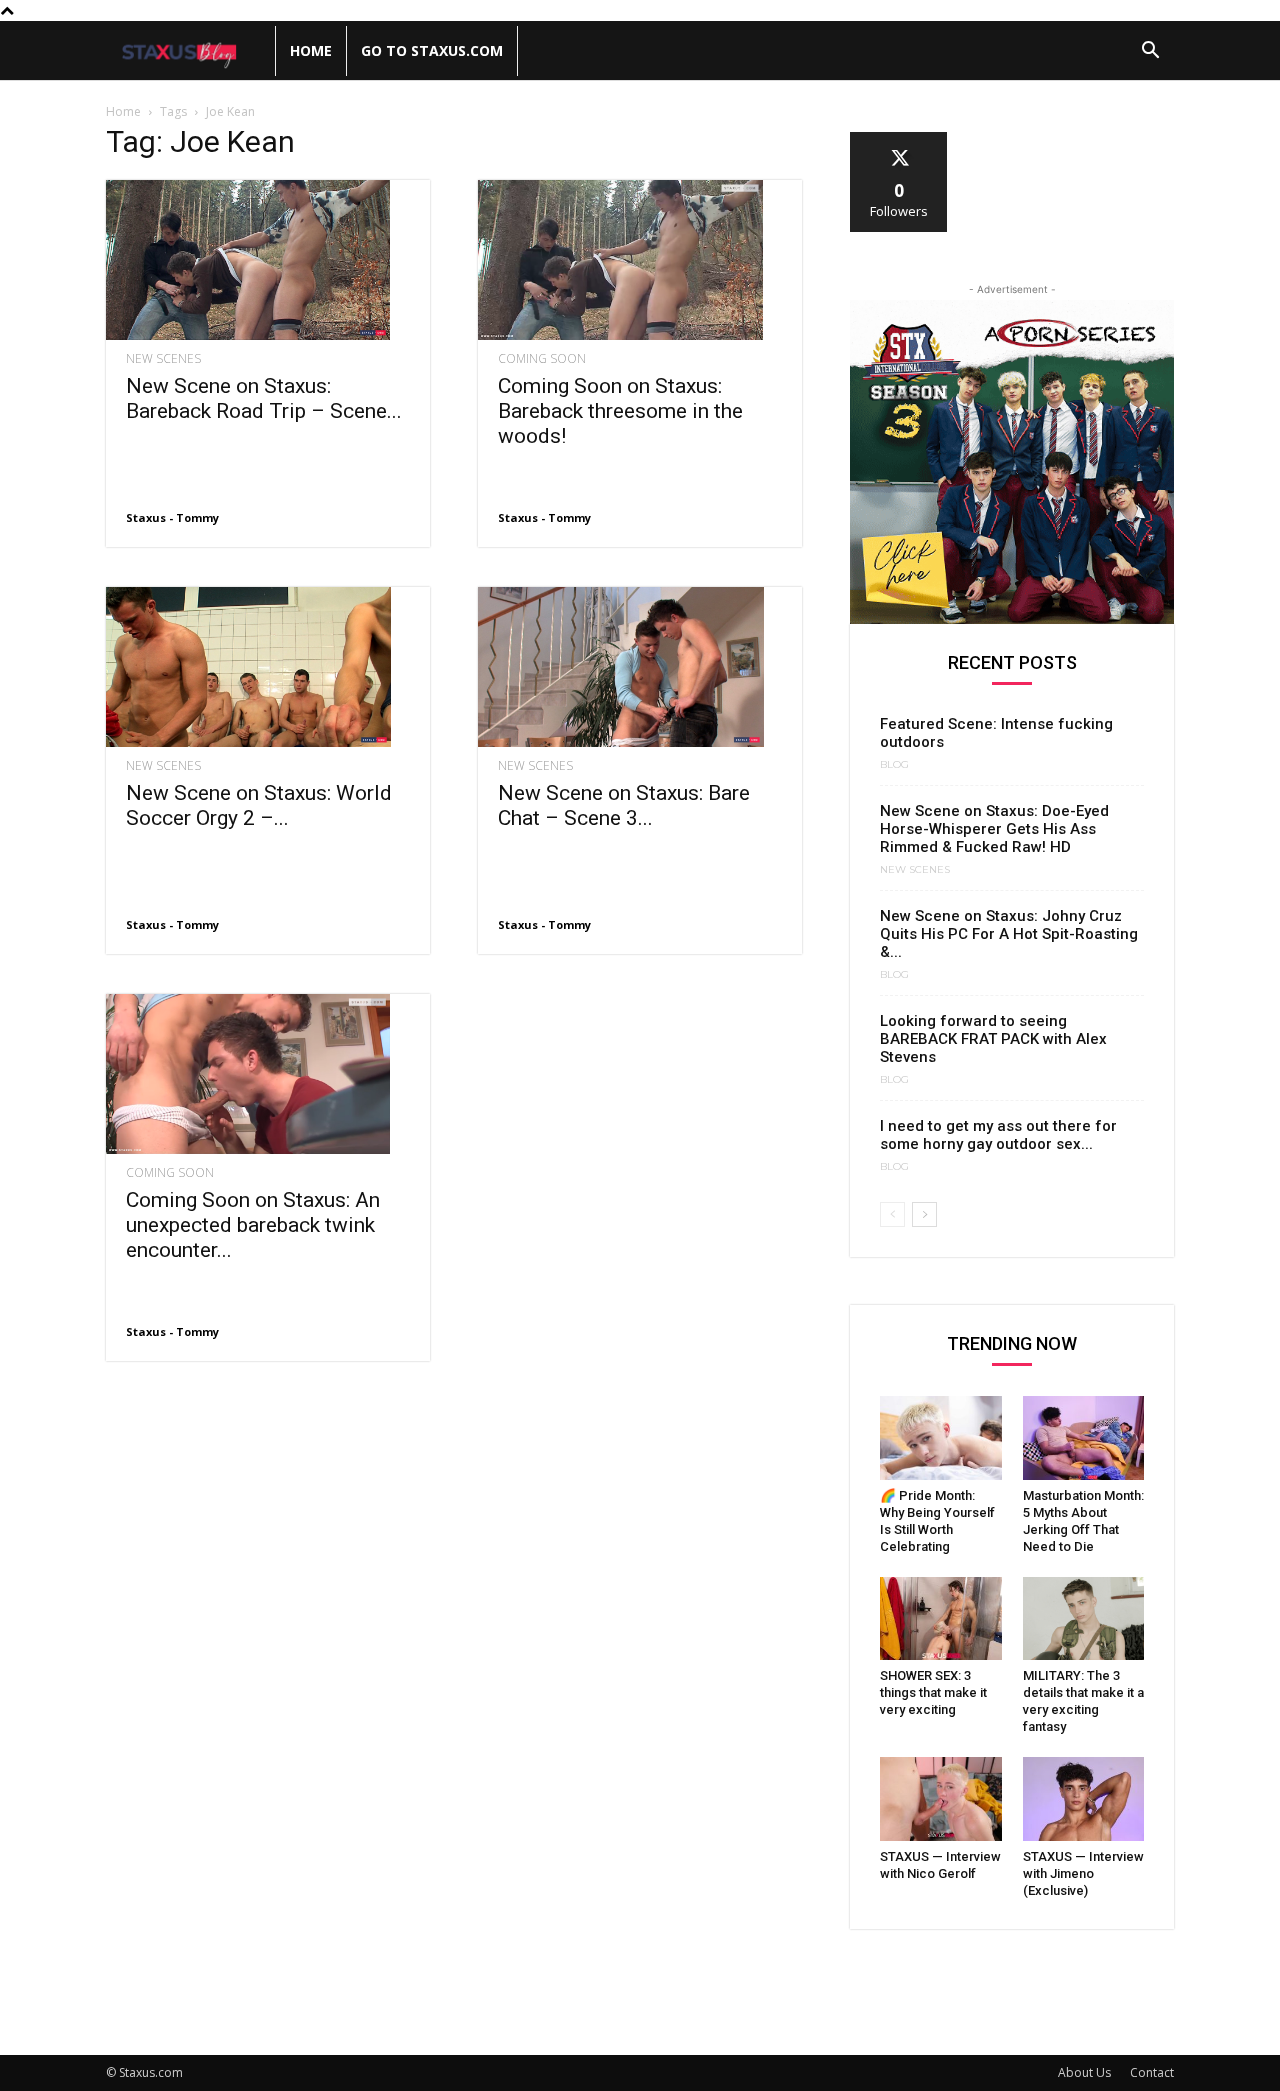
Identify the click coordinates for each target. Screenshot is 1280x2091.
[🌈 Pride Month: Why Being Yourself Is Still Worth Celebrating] (941, 1438)
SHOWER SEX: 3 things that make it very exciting (933, 1692)
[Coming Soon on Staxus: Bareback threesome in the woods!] (640, 260)
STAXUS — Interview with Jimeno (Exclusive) (1083, 1873)
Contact (1152, 2072)
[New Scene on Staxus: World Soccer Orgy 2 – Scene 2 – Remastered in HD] (268, 667)
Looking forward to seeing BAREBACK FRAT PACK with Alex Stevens (993, 1039)
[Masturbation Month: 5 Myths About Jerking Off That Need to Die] (1084, 1438)
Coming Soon (542, 359)
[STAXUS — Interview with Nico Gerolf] (941, 1799)
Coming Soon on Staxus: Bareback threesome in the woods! (620, 411)
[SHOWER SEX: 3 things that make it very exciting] (941, 1619)
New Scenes (163, 359)
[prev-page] (892, 1214)
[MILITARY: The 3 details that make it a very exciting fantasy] (1084, 1619)
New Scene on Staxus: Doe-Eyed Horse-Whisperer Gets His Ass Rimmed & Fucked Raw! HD (994, 829)
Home (311, 50)
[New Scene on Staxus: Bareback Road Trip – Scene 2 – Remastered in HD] (268, 260)
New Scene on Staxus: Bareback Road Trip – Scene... (264, 398)
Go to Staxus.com (432, 50)
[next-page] (924, 1214)
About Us (1084, 2072)
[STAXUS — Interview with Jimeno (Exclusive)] (1084, 1799)
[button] (1150, 52)
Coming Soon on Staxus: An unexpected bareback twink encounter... (253, 1225)
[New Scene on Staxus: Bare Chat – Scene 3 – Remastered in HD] (640, 667)
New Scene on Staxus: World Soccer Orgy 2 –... (259, 805)
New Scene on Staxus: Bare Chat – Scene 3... (624, 805)
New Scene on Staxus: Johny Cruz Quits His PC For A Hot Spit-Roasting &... (1009, 934)
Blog (894, 765)
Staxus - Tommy (172, 517)
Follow (899, 139)
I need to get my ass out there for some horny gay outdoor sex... (998, 1135)
